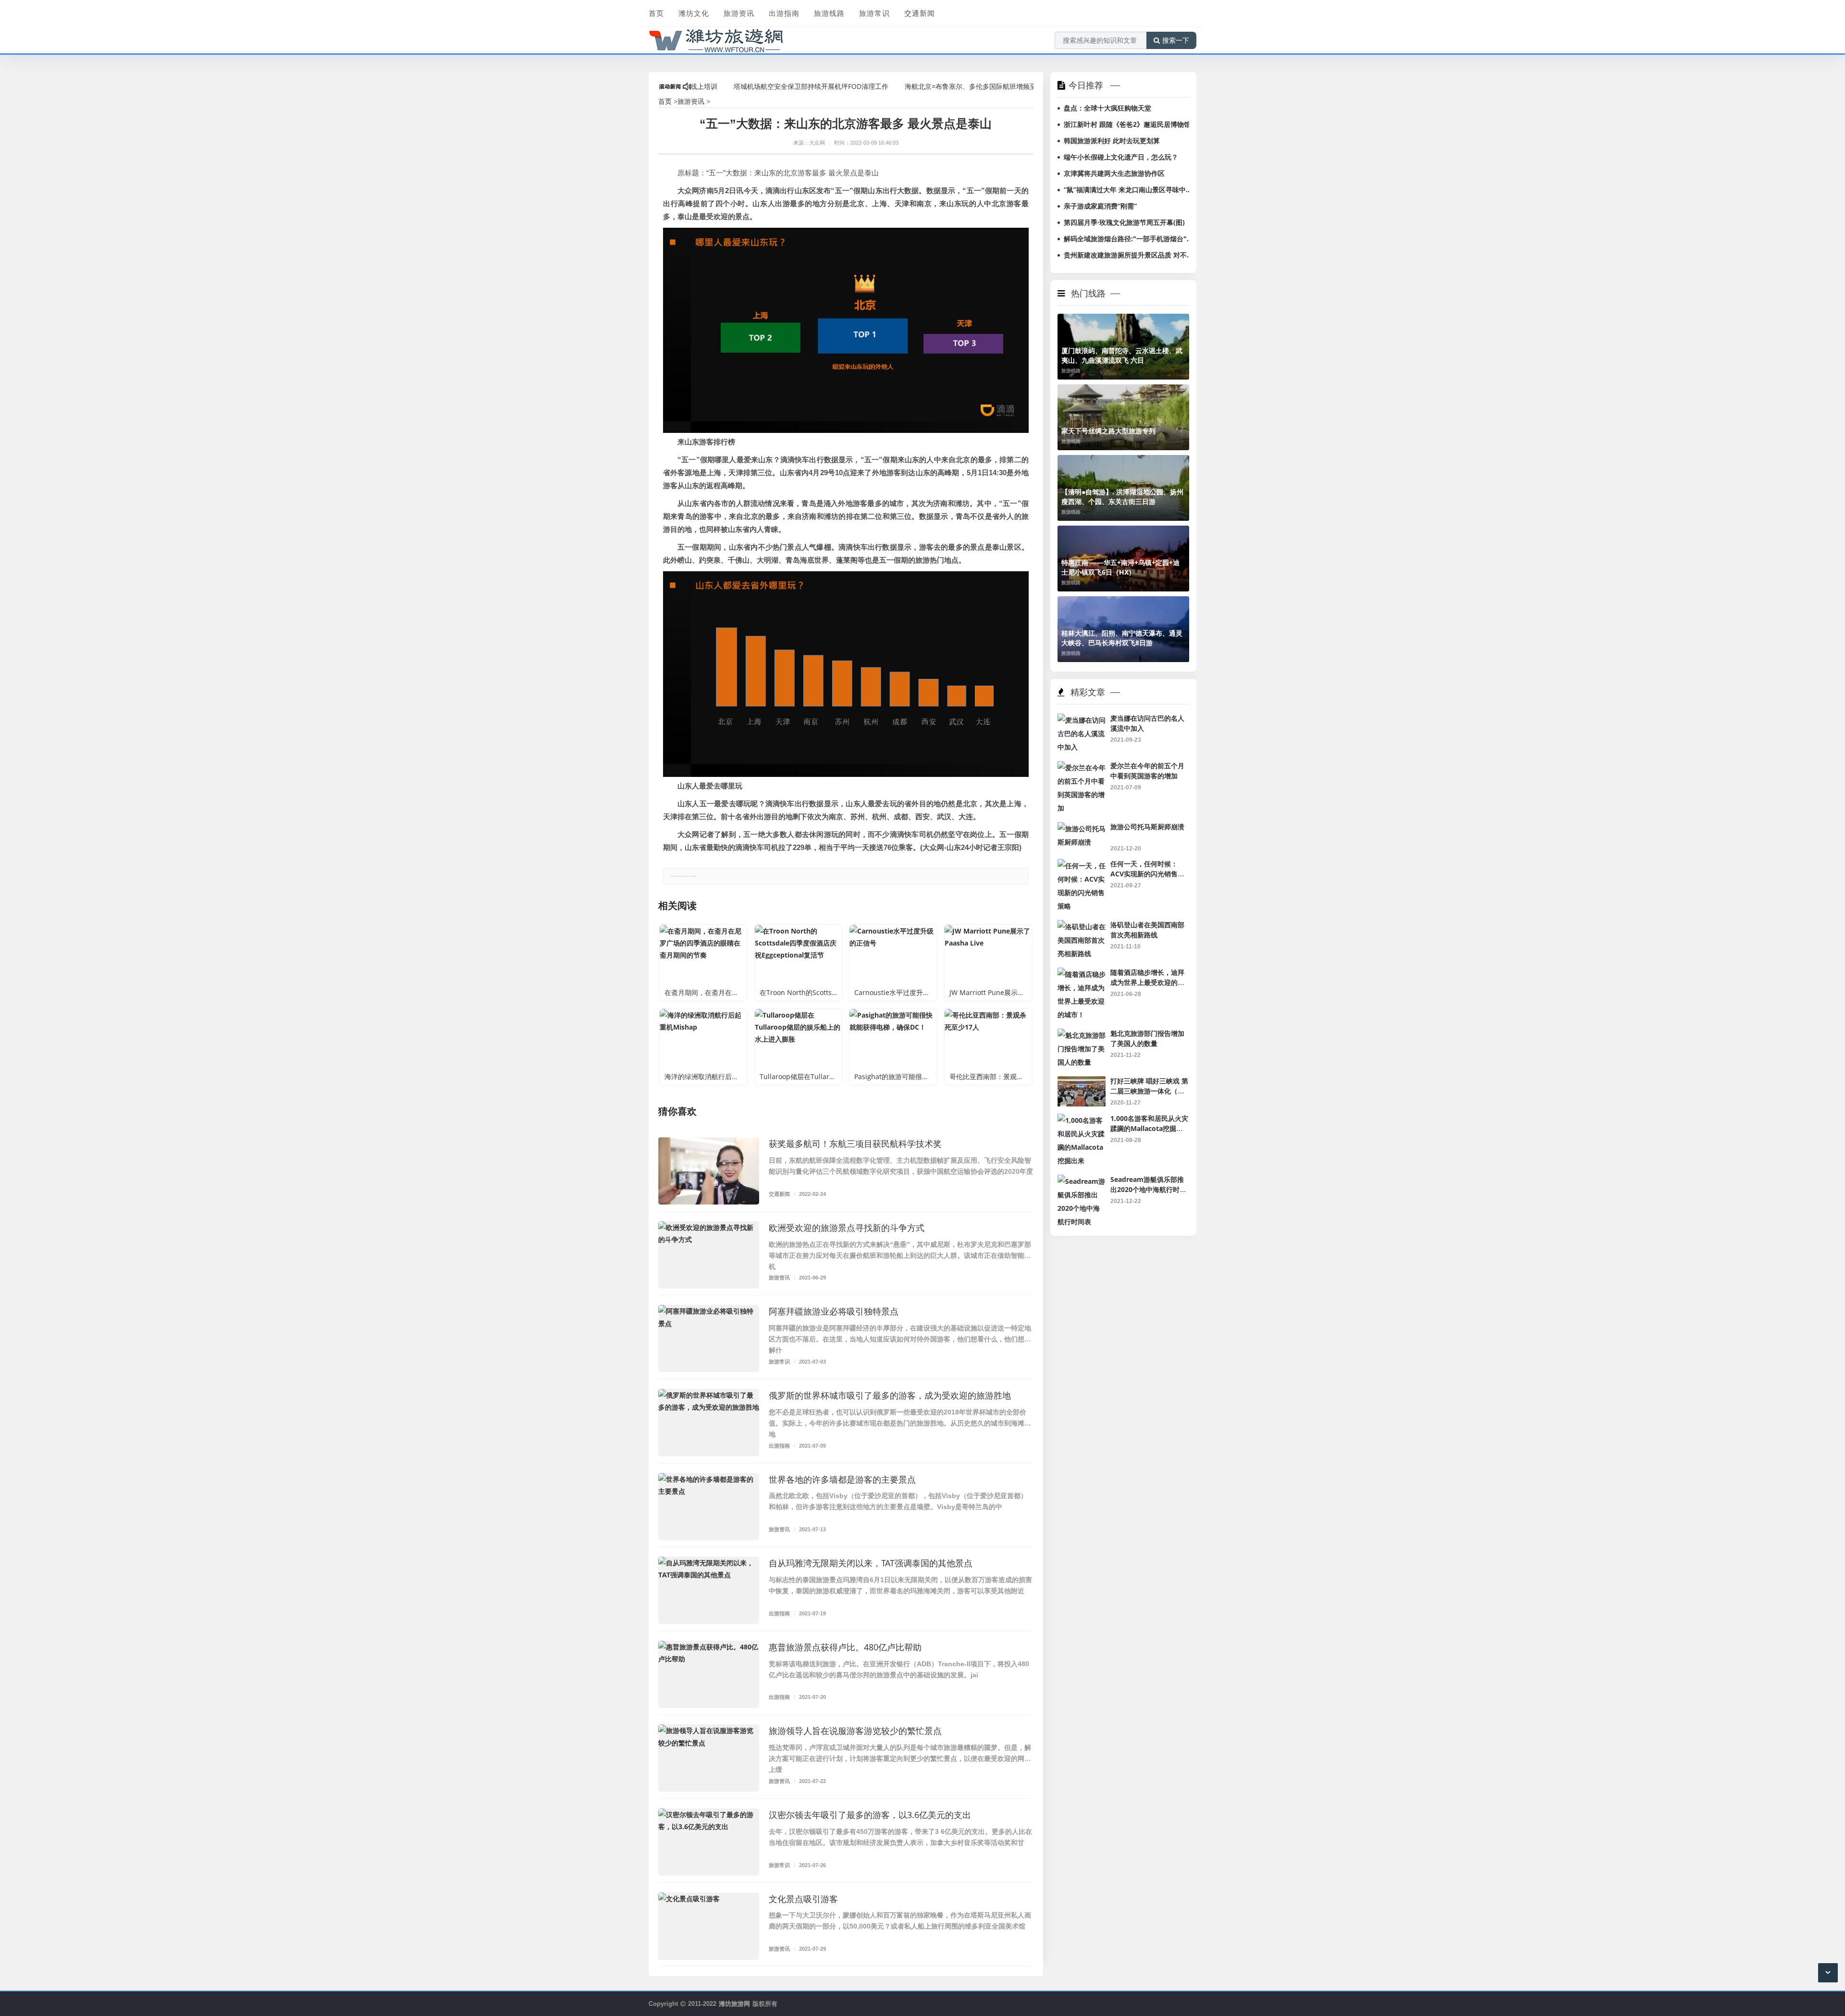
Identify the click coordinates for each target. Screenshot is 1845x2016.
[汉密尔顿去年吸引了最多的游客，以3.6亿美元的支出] (709, 1842)
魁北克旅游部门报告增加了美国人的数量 (1147, 1038)
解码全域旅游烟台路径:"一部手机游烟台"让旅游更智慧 (1128, 239)
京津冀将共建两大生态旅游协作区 (1114, 173)
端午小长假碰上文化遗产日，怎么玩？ (1121, 157)
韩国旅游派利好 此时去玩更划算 (1112, 141)
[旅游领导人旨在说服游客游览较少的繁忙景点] (709, 1758)
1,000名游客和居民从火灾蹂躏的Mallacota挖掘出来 (1149, 1128)
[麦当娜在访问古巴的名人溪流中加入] (1082, 720)
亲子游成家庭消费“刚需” (1100, 206)
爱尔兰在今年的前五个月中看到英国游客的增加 (1147, 771)
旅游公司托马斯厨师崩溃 (1147, 827)
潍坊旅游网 (734, 2004)
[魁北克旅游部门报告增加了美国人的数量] (1082, 1035)
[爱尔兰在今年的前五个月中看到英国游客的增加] (1082, 768)
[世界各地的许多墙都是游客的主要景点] (709, 1507)
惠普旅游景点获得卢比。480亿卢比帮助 (845, 1647)
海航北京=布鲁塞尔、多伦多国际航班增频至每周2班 (910, 86)
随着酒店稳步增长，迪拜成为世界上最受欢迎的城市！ (1147, 982)
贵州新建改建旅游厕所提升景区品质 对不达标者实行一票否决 (1128, 255)
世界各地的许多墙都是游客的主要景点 (842, 1479)
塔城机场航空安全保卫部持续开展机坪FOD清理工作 (738, 86)
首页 (656, 13)
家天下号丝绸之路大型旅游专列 (1108, 431)
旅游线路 (829, 13)
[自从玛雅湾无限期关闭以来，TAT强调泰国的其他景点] (709, 1590)
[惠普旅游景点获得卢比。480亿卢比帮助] (709, 1674)
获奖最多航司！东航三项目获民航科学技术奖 (855, 1143)
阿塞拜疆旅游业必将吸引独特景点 (834, 1311)
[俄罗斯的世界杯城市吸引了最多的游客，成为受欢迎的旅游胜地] (709, 1423)
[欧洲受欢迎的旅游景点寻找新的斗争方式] (709, 1255)
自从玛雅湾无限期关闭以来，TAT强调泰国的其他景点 (871, 1563)
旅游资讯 (739, 13)
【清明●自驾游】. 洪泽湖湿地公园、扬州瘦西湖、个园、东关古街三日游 (1122, 497)
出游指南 (784, 13)
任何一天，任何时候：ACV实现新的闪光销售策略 (1147, 873)
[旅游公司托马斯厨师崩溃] (1082, 829)
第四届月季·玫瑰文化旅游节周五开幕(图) (1124, 222)
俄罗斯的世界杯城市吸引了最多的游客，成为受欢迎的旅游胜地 (890, 1395)
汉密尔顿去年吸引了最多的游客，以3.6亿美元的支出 (870, 1815)
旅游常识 (874, 13)
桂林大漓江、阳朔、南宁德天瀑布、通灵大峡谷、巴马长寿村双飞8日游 (1122, 638)
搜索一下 (1176, 40)
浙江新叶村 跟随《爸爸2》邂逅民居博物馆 (1127, 124)
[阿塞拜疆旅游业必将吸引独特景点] (709, 1339)
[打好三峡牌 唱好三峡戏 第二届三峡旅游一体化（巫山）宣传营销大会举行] (1082, 1083)
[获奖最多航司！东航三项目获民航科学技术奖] (709, 1171)
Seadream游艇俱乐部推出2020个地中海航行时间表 (1148, 1189)
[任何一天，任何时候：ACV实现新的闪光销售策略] (1082, 866)
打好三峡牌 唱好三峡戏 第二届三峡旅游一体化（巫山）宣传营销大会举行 (1149, 1091)
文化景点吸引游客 (803, 1899)
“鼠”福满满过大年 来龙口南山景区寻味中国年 (1128, 190)
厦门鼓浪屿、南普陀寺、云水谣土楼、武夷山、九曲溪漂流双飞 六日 (1122, 355)
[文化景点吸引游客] (709, 1926)
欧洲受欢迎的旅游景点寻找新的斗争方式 (847, 1228)
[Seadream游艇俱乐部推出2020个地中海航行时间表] (1082, 1181)
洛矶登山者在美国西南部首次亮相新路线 (1147, 930)
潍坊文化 (694, 13)
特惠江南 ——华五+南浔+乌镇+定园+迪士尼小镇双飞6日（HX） (1120, 567)
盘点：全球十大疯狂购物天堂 (1107, 108)
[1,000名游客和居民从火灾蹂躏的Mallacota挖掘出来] (1082, 1120)
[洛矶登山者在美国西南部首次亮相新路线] (1082, 927)
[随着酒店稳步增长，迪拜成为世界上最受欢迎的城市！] (1082, 974)
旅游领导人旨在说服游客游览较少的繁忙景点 (855, 1731)
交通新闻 (920, 13)
